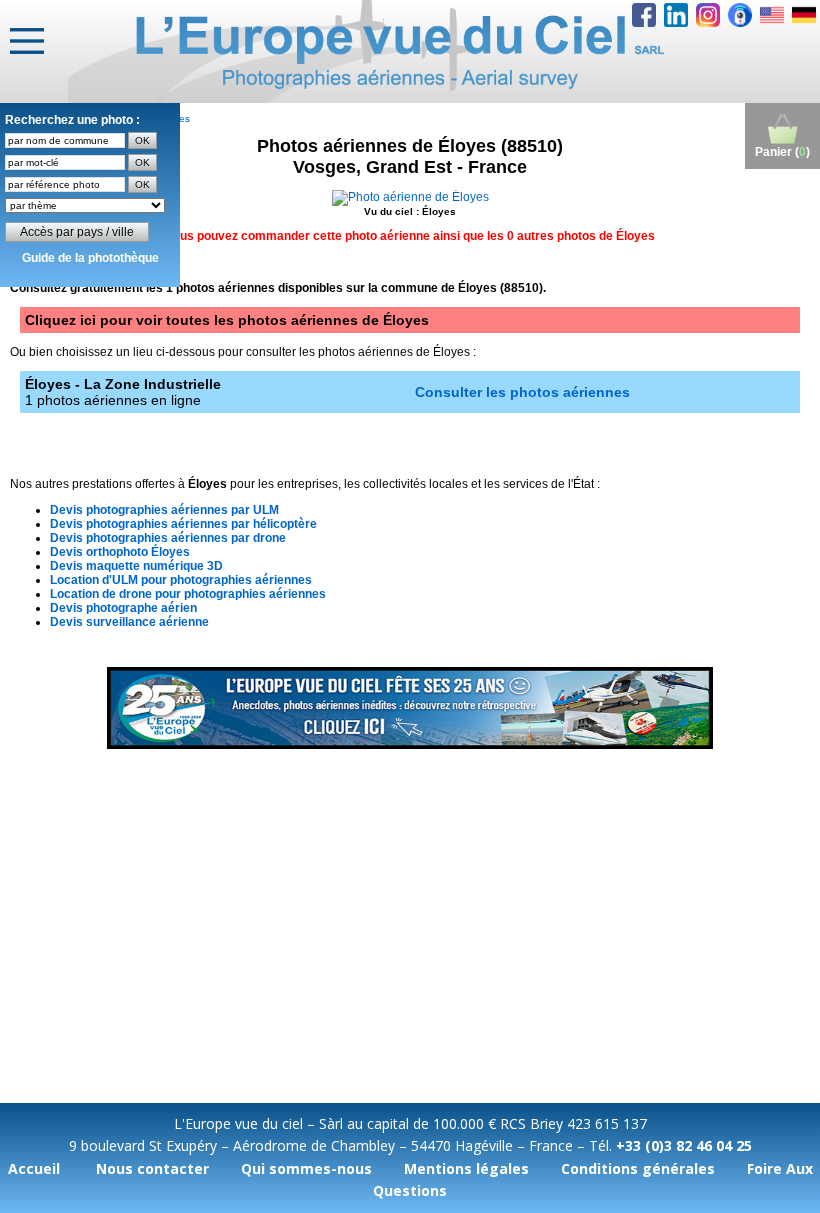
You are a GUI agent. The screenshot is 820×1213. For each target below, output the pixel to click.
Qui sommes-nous (306, 1168)
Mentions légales (466, 1168)
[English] (772, 15)
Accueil (34, 1168)
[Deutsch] (804, 15)
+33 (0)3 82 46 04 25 (684, 1145)
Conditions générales (638, 1168)
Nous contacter (152, 1168)
